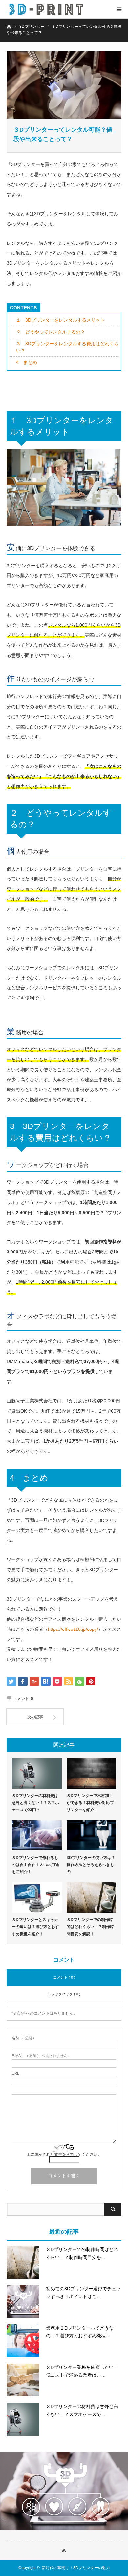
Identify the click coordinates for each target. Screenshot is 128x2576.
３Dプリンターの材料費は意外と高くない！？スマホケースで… (82, 2410)
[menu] (119, 9)
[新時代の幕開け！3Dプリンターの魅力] (46, 9)
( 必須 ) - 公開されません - (41, 2056)
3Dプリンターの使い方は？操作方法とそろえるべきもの (91, 1865)
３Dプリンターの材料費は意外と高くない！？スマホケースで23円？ (35, 1803)
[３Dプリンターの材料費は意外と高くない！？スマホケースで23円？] (37, 1773)
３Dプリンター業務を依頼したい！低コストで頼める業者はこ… (82, 2371)
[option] (64, 2491)
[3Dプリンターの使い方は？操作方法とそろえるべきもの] (92, 1836)
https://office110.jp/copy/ (73, 1629)
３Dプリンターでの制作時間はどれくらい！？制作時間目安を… (82, 2253)
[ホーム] (9, 26)
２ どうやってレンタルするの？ (51, 332)
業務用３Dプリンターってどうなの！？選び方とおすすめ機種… (80, 2332)
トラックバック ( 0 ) (64, 1994)
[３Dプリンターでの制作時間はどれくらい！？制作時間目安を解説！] (92, 1897)
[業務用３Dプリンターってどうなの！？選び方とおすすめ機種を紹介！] (23, 2341)
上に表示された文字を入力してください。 (64, 2154)
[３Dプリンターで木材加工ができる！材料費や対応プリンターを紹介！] (92, 1773)
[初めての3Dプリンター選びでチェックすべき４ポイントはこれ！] (23, 2301)
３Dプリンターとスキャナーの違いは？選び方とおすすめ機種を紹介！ (35, 1927)
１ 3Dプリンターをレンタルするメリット (60, 320)
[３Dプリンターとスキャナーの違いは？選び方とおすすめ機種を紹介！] (37, 1897)
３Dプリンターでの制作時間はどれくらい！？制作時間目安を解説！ (90, 1927)
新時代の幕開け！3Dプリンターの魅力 (76, 2568)
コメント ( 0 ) (64, 1977)
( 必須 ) (23, 2038)
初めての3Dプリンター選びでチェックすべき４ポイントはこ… (83, 2293)
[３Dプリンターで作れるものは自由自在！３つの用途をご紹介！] (37, 1836)
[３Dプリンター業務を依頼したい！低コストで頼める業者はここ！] (23, 2380)
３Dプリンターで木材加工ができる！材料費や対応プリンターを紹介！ (90, 1803)
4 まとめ (27, 362)
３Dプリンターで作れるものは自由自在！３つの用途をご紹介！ (35, 1865)
